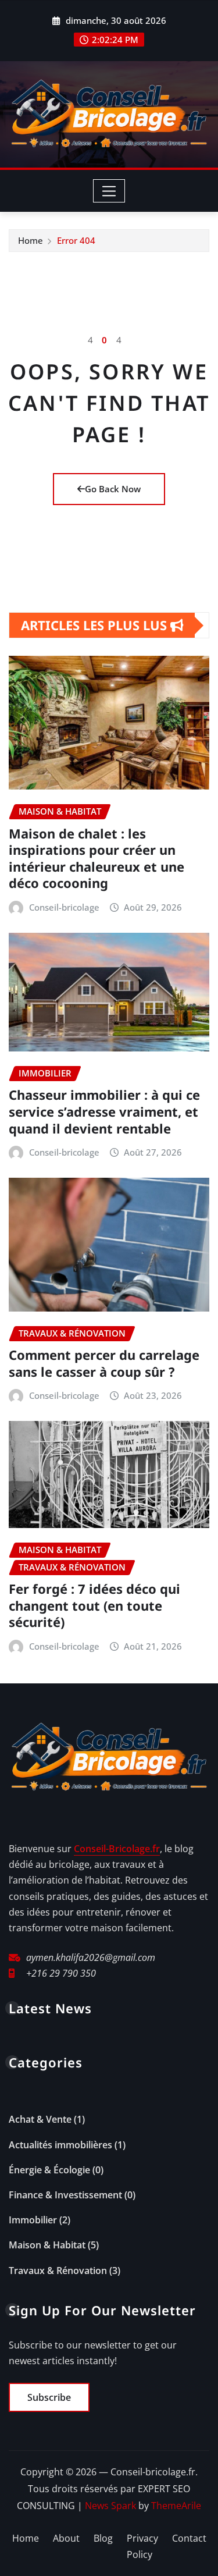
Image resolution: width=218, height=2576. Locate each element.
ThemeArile (176, 2506)
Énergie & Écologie (49, 2170)
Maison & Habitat (47, 2245)
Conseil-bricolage (64, 907)
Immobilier (33, 2220)
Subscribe (49, 2397)
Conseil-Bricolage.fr (117, 1849)
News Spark (110, 2506)
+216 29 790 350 (61, 1973)
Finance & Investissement (65, 2195)
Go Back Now (113, 489)
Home (31, 240)
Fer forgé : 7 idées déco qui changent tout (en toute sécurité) (94, 1605)
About (66, 2538)
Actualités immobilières (60, 2145)
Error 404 (76, 240)
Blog (103, 2538)
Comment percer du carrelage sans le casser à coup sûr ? (104, 1363)
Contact (189, 2538)
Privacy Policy (142, 2547)
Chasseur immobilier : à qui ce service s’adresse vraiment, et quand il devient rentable (104, 1111)
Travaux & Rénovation (58, 2271)
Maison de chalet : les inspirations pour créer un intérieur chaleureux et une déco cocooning (97, 858)
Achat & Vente (40, 2119)
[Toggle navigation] (109, 191)
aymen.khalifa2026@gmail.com (91, 1957)
